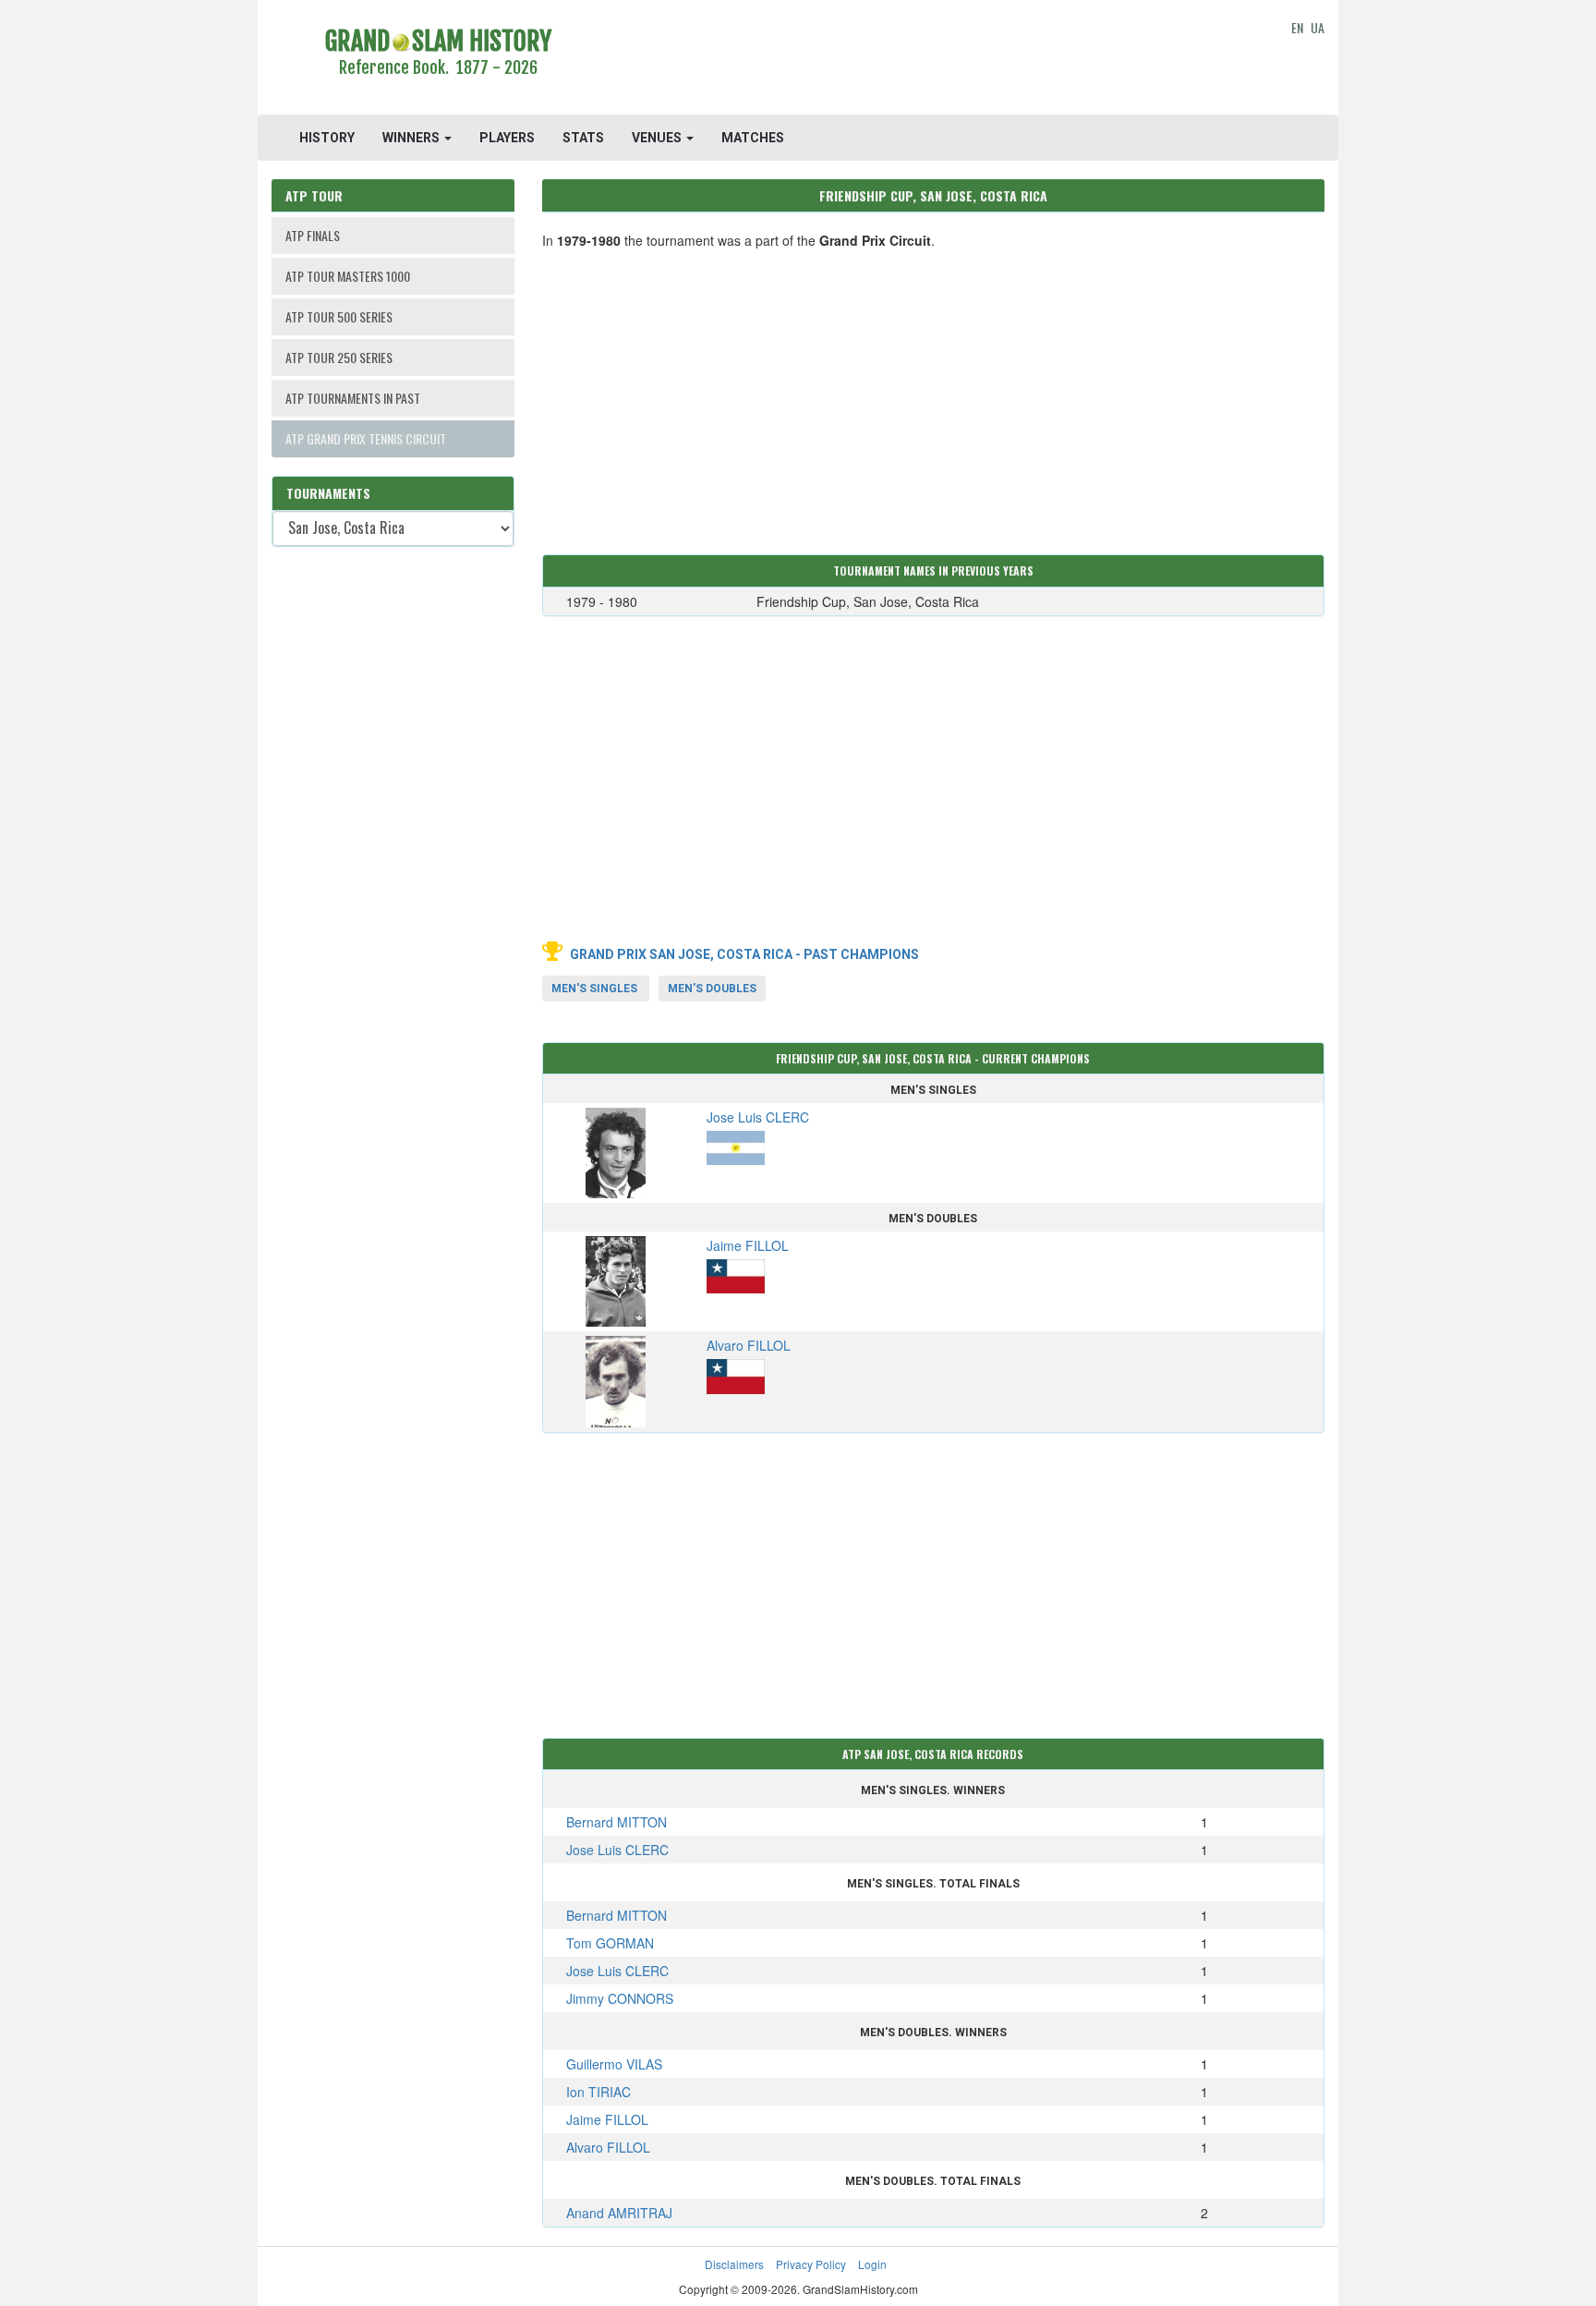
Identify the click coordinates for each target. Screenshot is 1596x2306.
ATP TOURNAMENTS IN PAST (353, 398)
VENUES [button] (658, 138)
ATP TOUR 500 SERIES (339, 316)
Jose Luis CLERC (617, 1850)
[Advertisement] (933, 60)
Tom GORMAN (610, 1943)
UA (1318, 27)
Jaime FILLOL (607, 2119)
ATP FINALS (313, 235)
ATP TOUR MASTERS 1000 (348, 276)
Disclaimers (734, 2264)
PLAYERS (507, 138)
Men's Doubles (712, 989)
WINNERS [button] (412, 138)
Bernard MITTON (617, 1822)
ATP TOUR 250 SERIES (339, 357)
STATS (583, 138)
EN (1297, 27)
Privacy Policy (811, 2264)
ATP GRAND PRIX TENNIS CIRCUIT (366, 438)
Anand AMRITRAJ (619, 2213)
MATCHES (753, 138)
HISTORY (327, 138)
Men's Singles (594, 989)
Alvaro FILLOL (608, 2147)
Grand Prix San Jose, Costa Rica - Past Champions (744, 954)
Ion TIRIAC (598, 2092)
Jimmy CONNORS (620, 1998)
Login (872, 2264)
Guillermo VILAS (614, 2064)
